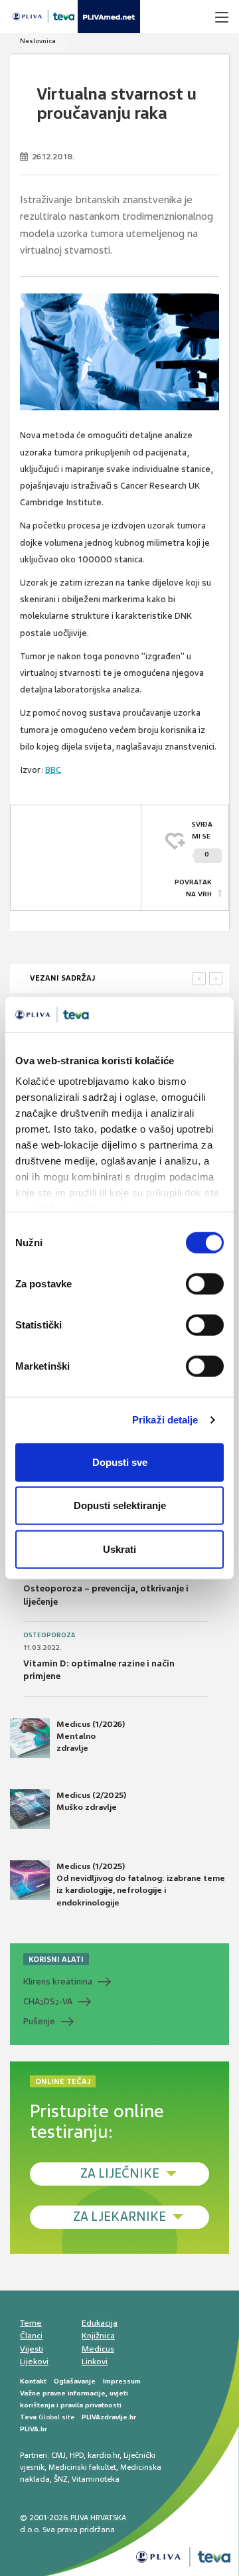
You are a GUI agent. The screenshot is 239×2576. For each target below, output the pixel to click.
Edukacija (100, 2323)
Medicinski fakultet (82, 2467)
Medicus (98, 2349)
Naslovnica (38, 41)
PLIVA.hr (34, 2429)
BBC (53, 770)
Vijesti (32, 2349)
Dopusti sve (120, 1462)
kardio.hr (104, 2455)
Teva (28, 2417)
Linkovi (95, 2362)
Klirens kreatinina (58, 1981)
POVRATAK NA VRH (193, 888)
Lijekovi (34, 2362)
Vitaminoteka (96, 2479)
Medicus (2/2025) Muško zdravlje (91, 1801)
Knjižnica (98, 2336)
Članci (31, 2336)
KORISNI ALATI (56, 1959)
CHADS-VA (48, 2002)
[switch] (205, 1283)
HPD (77, 2455)
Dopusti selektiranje (120, 1505)
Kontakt (33, 2381)
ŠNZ (61, 2479)
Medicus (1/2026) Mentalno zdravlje (91, 1736)
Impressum (122, 2381)
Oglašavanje (75, 2381)
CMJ (58, 2455)
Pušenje (39, 2021)
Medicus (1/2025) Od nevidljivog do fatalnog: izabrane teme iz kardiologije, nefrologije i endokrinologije (141, 1885)
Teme (31, 2323)
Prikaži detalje (165, 1420)
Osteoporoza (49, 1635)
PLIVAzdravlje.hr (109, 2417)
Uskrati (119, 1549)
